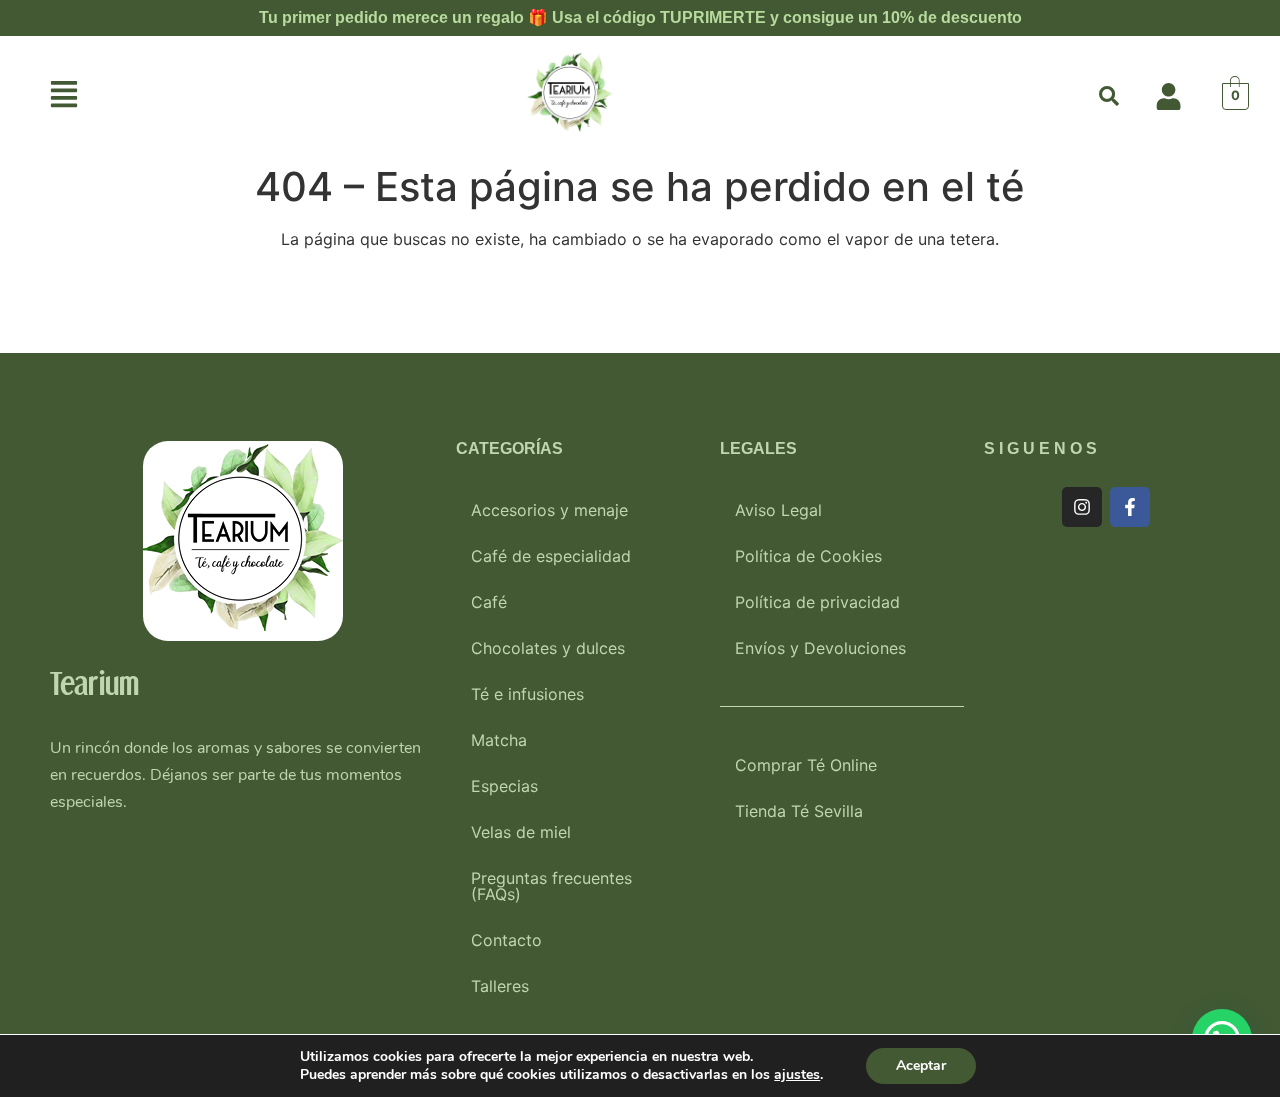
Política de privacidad (817, 602)
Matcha (499, 740)
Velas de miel (521, 832)
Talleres (500, 986)
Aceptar (921, 1065)
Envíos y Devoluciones (820, 648)
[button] (64, 96)
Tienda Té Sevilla (799, 811)
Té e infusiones (527, 694)
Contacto (506, 940)
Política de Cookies (808, 556)
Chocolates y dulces (548, 648)
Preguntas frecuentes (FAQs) (551, 886)
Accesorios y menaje (549, 510)
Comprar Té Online (806, 765)
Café (489, 602)
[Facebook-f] (1130, 507)
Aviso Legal (778, 510)
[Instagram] (1082, 507)
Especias (504, 786)
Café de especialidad (551, 556)
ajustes (797, 1075)
